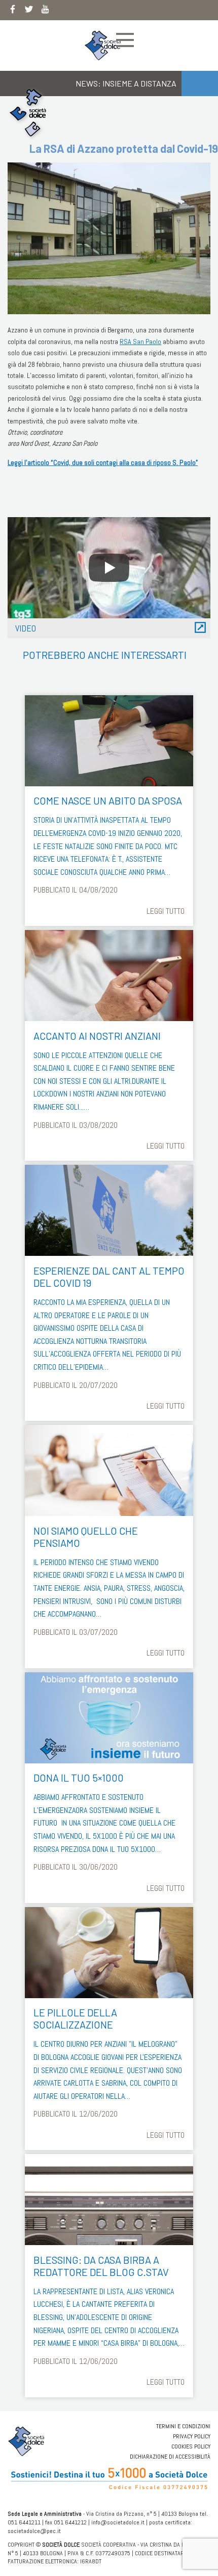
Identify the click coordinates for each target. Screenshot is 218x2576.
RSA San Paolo (140, 342)
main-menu (125, 40)
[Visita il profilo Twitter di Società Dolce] (29, 11)
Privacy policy (192, 2436)
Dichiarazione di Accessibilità (170, 2457)
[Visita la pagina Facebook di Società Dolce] (13, 11)
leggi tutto (166, 911)
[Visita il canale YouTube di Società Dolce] (45, 11)
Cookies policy (191, 2446)
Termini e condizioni (183, 2426)
